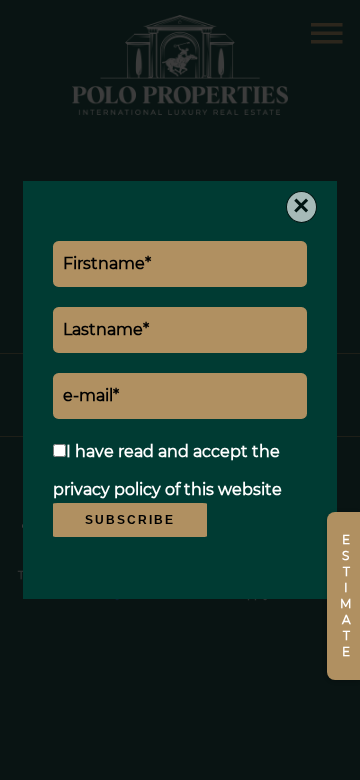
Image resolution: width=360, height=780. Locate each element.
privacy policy (107, 489)
